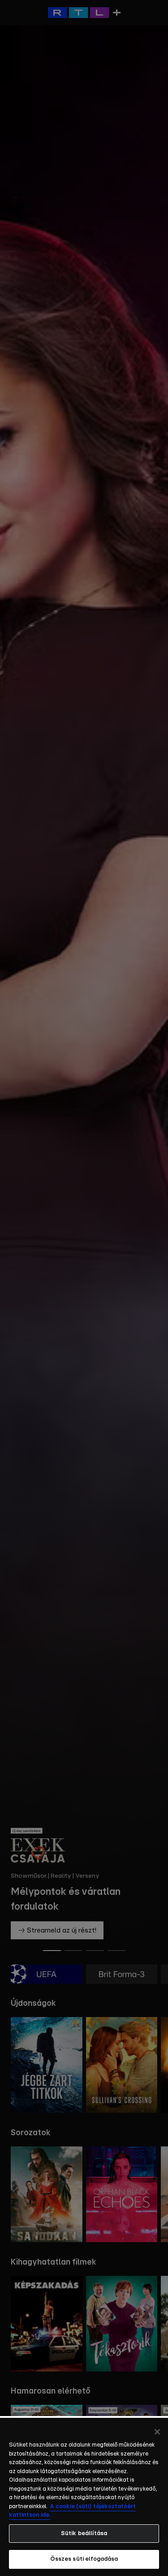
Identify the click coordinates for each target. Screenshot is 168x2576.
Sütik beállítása (84, 2534)
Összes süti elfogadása (84, 2559)
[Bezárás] (157, 2432)
